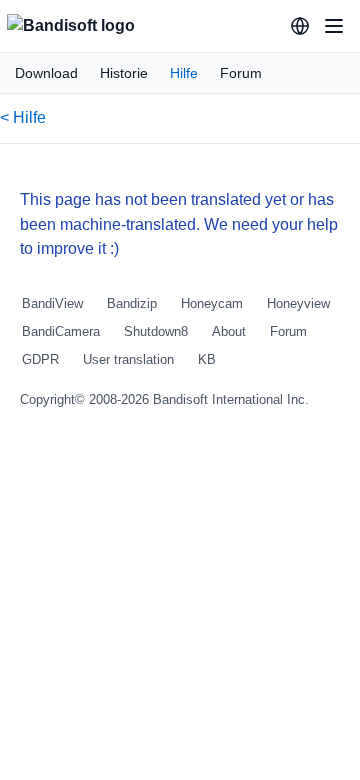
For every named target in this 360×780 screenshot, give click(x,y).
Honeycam (212, 303)
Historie (124, 73)
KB (207, 359)
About (229, 331)
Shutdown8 (156, 331)
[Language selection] (300, 26)
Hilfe (184, 73)
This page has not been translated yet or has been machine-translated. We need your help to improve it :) (179, 224)
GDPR (40, 359)
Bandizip (132, 303)
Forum (241, 73)
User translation (128, 359)
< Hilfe (23, 117)
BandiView (52, 303)
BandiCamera (61, 331)
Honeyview (298, 303)
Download (46, 73)
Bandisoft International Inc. (231, 399)
